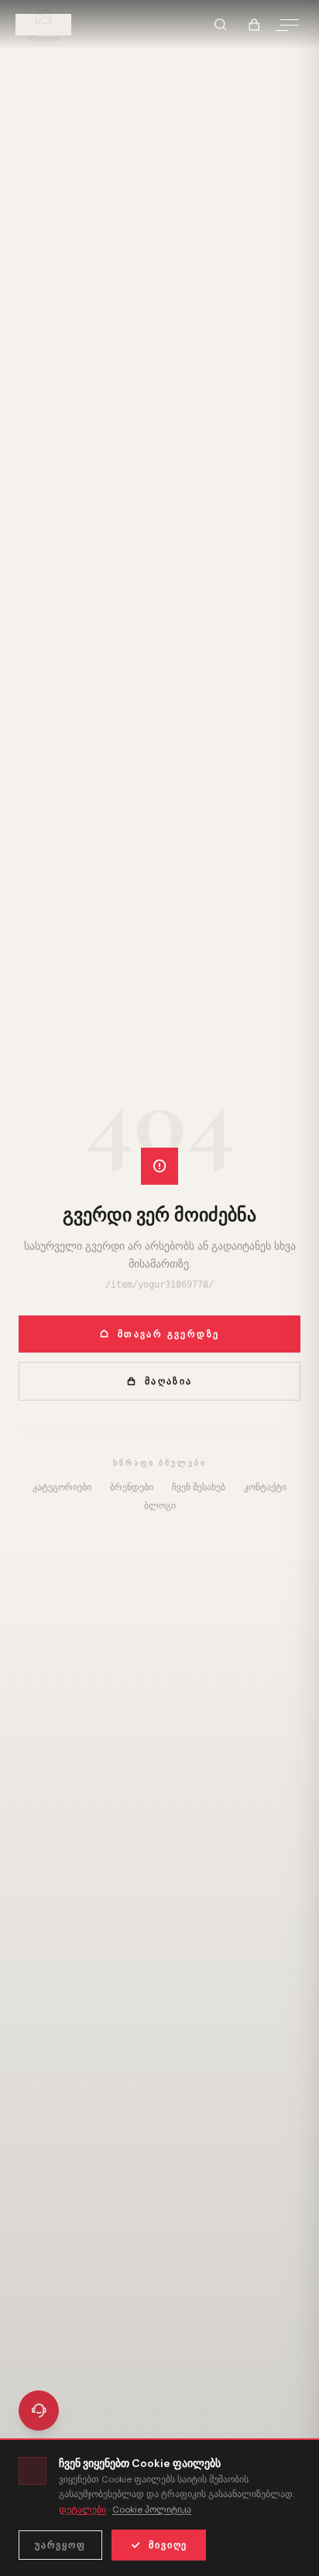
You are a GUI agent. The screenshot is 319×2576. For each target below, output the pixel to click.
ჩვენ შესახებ (199, 1487)
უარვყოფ (60, 2545)
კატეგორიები (62, 1487)
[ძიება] (220, 25)
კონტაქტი (265, 1487)
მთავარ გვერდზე (169, 1334)
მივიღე (168, 2545)
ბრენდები (132, 1487)
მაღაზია (169, 1381)
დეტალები (82, 2509)
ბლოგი (160, 1506)
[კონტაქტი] (39, 2411)
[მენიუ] (290, 25)
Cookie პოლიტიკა (152, 2509)
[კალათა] (254, 25)
